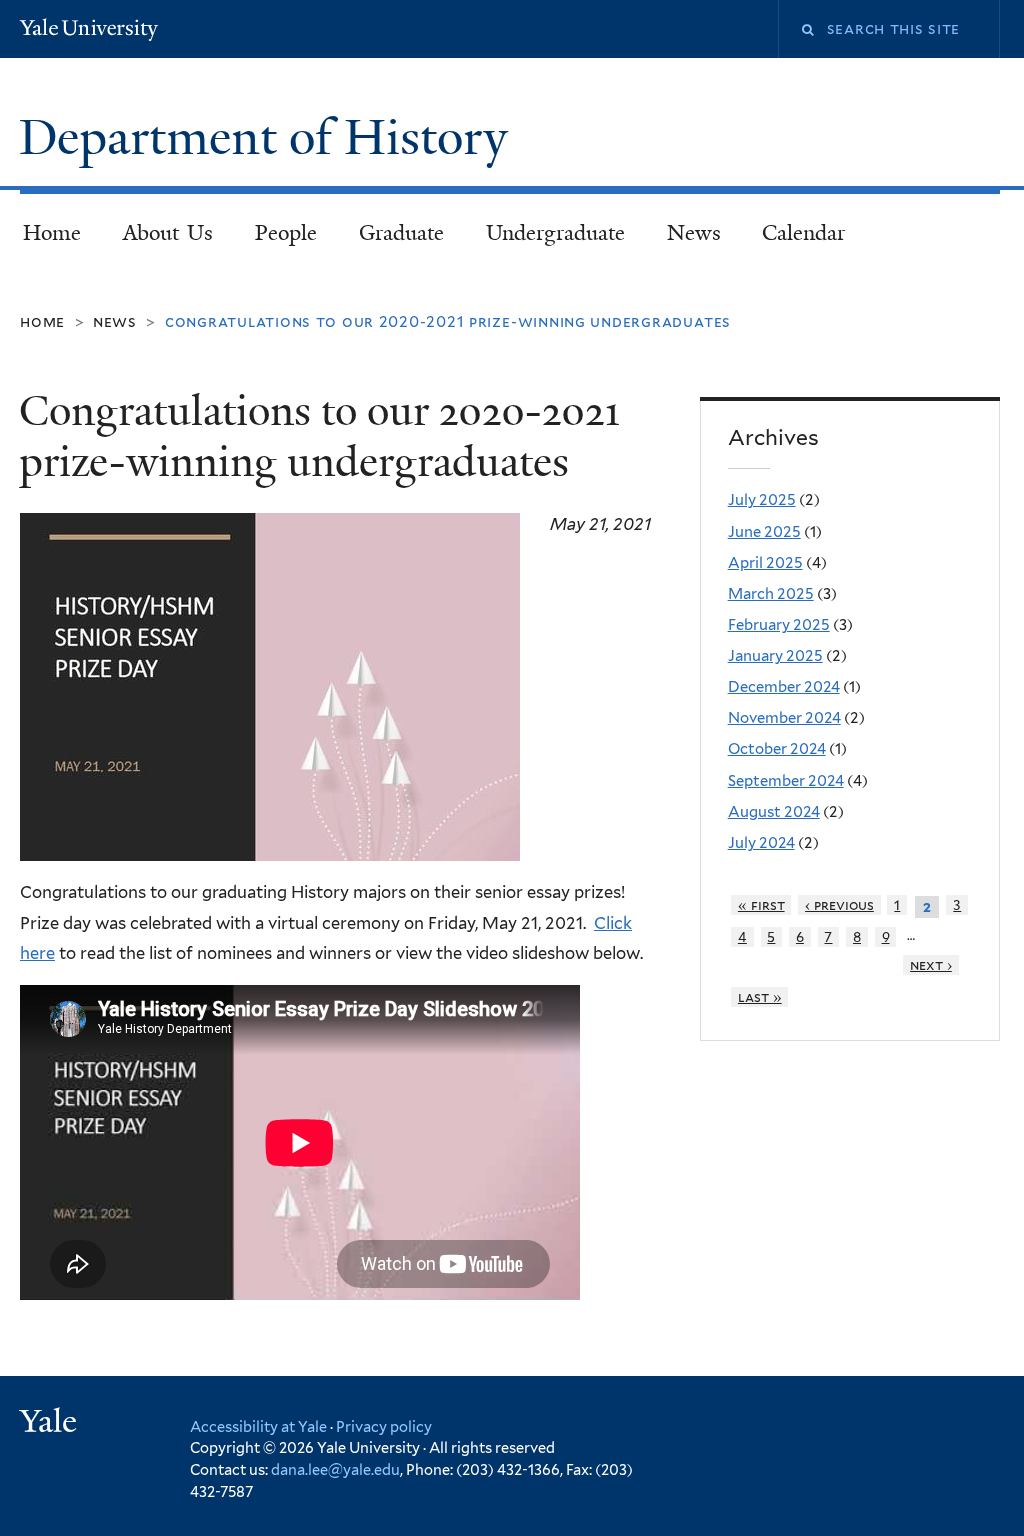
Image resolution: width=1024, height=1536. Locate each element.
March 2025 (771, 594)
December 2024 (784, 687)
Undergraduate (555, 233)
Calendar (803, 233)
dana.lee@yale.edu (335, 1469)
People (286, 233)
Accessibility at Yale (258, 1426)
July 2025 (762, 500)
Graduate (401, 233)
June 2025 (764, 532)
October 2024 (777, 749)
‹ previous (839, 905)
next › (931, 965)
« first (761, 905)
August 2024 (774, 812)
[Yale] (51, 1423)
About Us (168, 233)
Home (52, 233)
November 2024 (784, 718)
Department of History (269, 137)
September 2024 (786, 781)
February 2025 (779, 625)
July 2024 (761, 843)
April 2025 (765, 563)
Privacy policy (384, 1426)
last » (760, 997)
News (694, 233)
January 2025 (775, 656)
